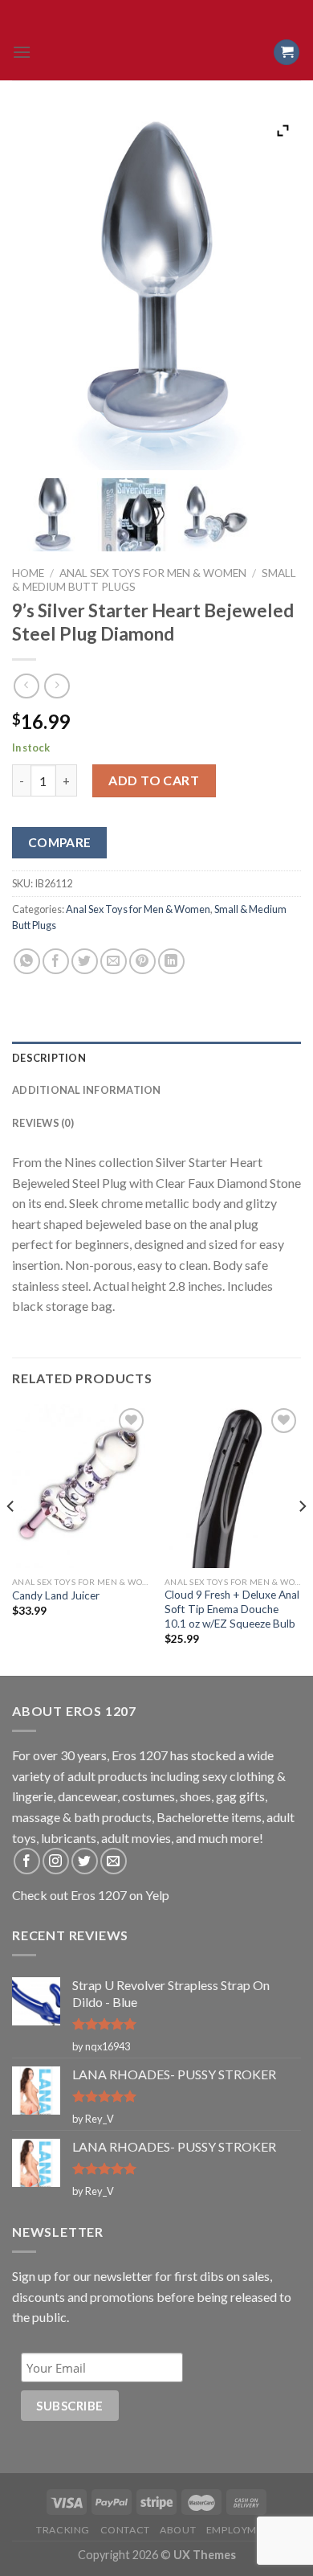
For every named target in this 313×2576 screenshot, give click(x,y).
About (178, 2530)
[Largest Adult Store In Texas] (156, 52)
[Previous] (11, 1538)
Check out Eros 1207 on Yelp (91, 1895)
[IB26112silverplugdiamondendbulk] (53, 515)
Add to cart (154, 780)
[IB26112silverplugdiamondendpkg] (134, 515)
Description (49, 1058)
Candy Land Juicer (56, 1595)
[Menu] (22, 52)
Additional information (87, 1090)
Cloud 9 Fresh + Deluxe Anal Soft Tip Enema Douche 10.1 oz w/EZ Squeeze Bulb (232, 1609)
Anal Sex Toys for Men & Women (153, 573)
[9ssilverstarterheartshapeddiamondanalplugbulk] (215, 515)
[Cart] (287, 53)
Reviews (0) (43, 1123)
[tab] (156, 1058)
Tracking (63, 2530)
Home (28, 573)
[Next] (302, 1538)
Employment (242, 2530)
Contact (125, 2530)
